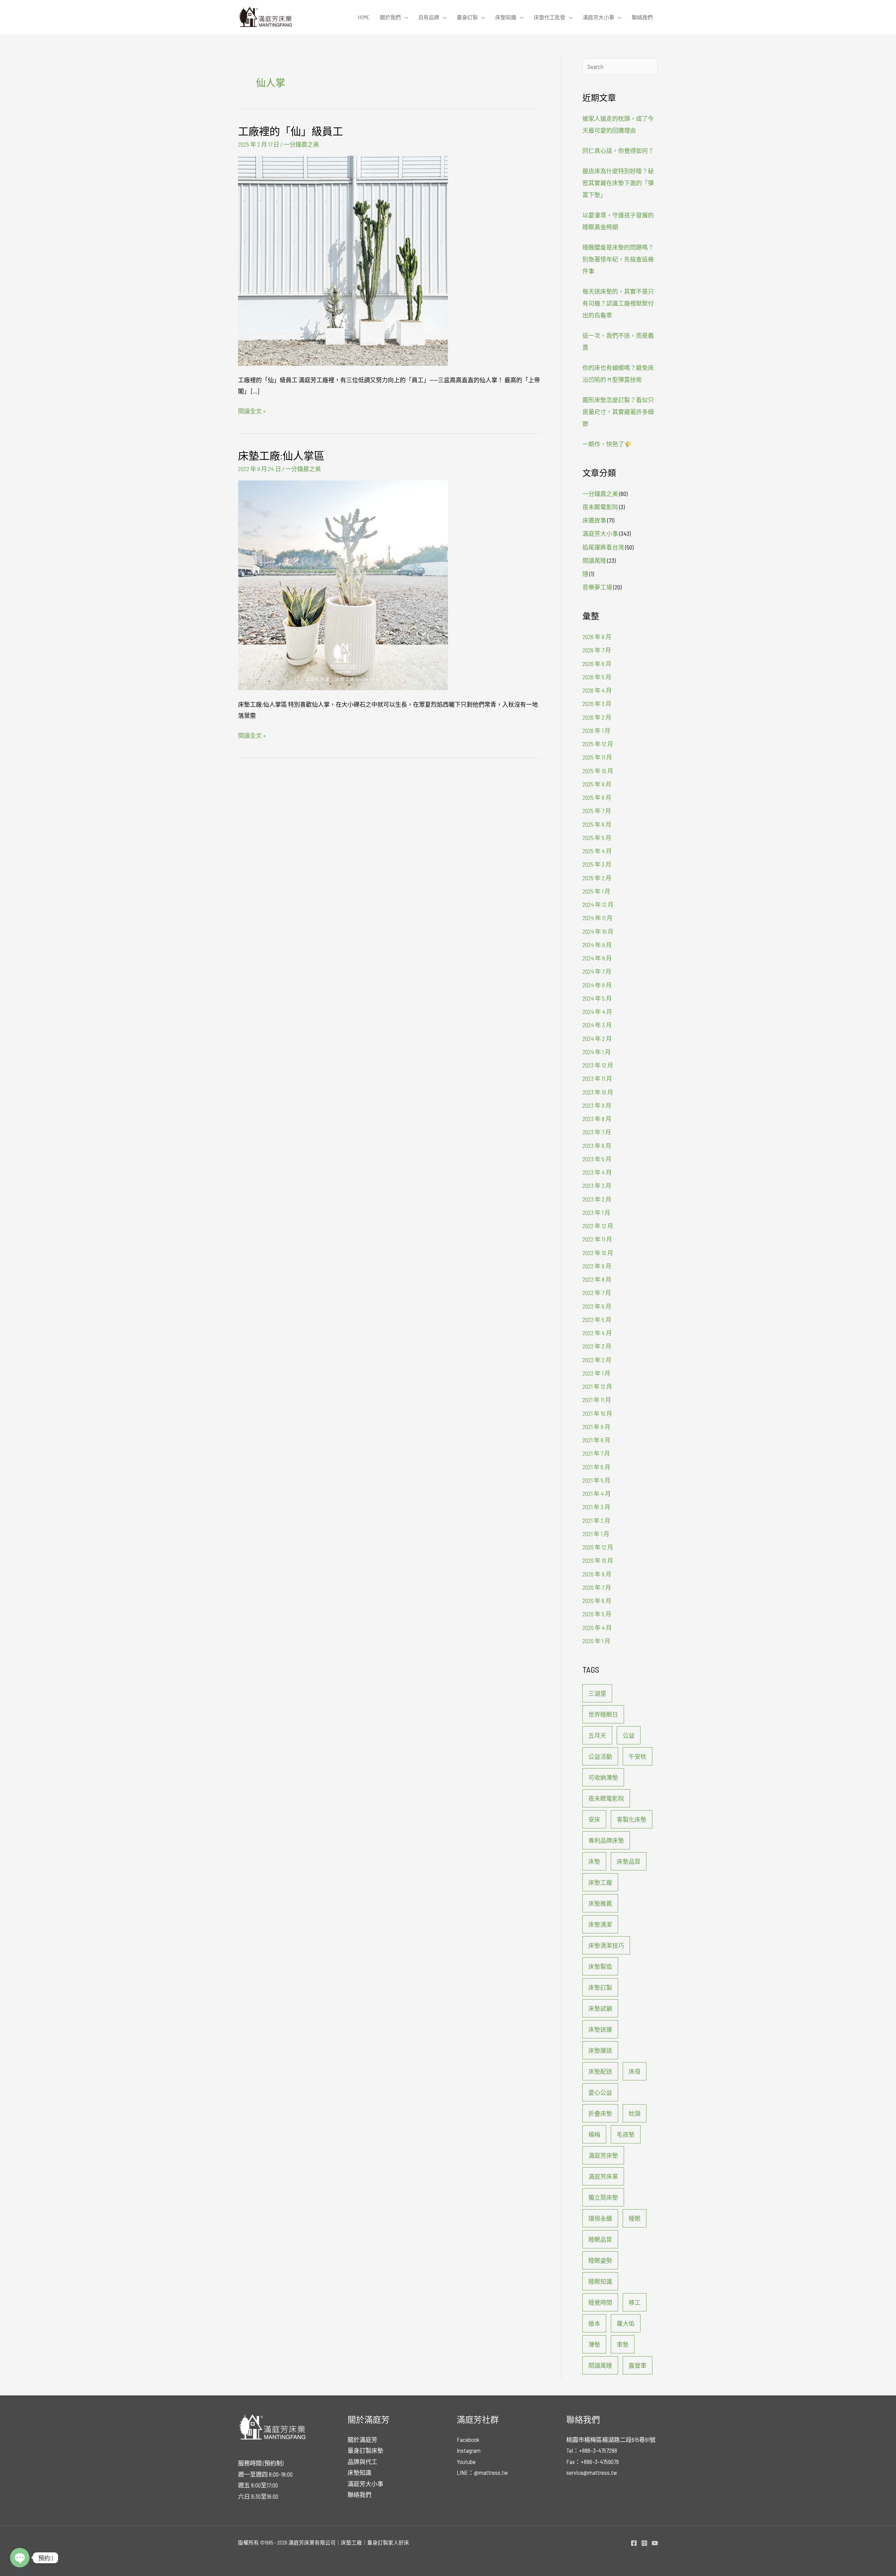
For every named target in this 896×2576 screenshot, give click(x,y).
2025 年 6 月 (597, 824)
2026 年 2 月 (597, 717)
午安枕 (638, 1756)
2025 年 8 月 (597, 797)
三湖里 (597, 1693)
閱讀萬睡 (594, 560)
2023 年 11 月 (597, 1078)
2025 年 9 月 (597, 784)
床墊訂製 (600, 1987)
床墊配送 (600, 2071)
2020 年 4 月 (597, 1627)
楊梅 (594, 2134)
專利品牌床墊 (606, 1840)
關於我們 (390, 17)
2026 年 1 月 (596, 730)
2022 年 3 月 (597, 1346)
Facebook (468, 2439)
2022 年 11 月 (597, 1239)
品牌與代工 (362, 2462)
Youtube (466, 2462)
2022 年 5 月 (597, 1319)
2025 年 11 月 (597, 757)
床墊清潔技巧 (606, 1945)
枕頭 (635, 2113)
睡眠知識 (600, 2281)
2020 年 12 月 (598, 1547)
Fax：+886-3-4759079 (593, 2462)
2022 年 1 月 (596, 1373)
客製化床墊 (632, 1819)
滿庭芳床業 (603, 2176)
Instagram (469, 2450)
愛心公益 (600, 2092)
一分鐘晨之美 (301, 144)
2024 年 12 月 (598, 904)
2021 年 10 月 (597, 1413)
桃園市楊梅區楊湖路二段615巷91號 (611, 2439)
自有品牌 (429, 17)
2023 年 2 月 (597, 1199)
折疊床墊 (600, 2113)
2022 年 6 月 (597, 1306)
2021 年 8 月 (596, 1440)
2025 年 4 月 (597, 851)
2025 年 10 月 (598, 771)
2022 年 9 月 (597, 1266)
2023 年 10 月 (598, 1092)
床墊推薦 (600, 1903)
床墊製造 (600, 1966)
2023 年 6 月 (597, 1146)
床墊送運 (600, 2029)
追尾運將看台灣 (603, 547)
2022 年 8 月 (597, 1279)
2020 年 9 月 (597, 1574)
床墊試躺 (600, 2008)
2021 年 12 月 (597, 1386)
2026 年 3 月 (597, 703)
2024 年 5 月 (597, 998)
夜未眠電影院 (600, 507)
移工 (635, 2302)
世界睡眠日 (603, 1714)
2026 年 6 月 (597, 664)
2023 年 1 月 (596, 1212)
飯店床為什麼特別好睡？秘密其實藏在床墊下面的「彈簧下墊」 (618, 183)
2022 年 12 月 (598, 1226)
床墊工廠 (600, 1882)
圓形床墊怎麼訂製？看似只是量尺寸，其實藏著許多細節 (618, 412)
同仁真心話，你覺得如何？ (618, 150)
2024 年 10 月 (598, 931)
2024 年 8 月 (597, 958)
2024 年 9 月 (597, 945)
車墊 (623, 2344)
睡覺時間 (600, 2302)
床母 (635, 2071)
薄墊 (594, 2344)
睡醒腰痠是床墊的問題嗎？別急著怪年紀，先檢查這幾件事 (618, 259)
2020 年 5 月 (597, 1614)
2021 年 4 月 (597, 1493)
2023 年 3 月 (597, 1185)
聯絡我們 (642, 17)
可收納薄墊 (603, 1777)
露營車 (638, 2365)
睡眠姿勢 (600, 2260)
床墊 (594, 1861)
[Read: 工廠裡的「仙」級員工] (343, 260)
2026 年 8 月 (597, 637)
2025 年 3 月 (597, 864)
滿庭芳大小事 (598, 17)
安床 (594, 1819)
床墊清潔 (600, 1924)
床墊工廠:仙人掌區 (281, 455)
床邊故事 (594, 520)
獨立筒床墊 (603, 2197)
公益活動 (600, 1756)
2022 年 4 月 (597, 1333)
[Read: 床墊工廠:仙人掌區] (343, 584)
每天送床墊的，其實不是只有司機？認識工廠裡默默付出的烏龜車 (618, 303)
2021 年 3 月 (596, 1507)
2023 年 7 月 (597, 1132)
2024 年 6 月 (597, 985)
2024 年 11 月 (597, 918)
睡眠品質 (600, 2239)
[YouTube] (655, 2543)
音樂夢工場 (597, 587)
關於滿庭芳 (362, 2439)
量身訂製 (467, 17)
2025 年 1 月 (596, 891)
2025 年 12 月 (598, 744)
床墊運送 (600, 2050)
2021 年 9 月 (596, 1427)
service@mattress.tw (592, 2472)
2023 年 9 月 (597, 1105)
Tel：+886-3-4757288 (592, 2450)
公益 (629, 1735)
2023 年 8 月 (597, 1119)
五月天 (597, 1735)
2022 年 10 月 (598, 1253)
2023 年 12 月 (598, 1065)
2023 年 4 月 (597, 1172)
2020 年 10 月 (598, 1560)
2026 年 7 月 (597, 650)
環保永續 (600, 2218)
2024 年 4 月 (597, 1011)
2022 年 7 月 (597, 1293)
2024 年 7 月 (597, 971)
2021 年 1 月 (596, 1534)
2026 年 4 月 (597, 690)
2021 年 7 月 (596, 1453)
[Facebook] (634, 2543)
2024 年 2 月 (597, 1038)
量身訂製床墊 (365, 2450)
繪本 (594, 2323)
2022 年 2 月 (597, 1360)
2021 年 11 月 (597, 1400)
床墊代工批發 (549, 17)
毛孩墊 (626, 2134)
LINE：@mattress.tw (482, 2472)
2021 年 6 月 (596, 1467)
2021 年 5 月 (596, 1480)
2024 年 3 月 (597, 1025)
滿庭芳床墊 (603, 2155)
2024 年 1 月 (597, 1052)
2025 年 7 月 (597, 811)
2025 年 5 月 (597, 838)
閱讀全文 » (252, 410)
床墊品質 (629, 1861)
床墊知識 (506, 17)
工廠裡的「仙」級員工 (290, 131)
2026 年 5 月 (597, 677)
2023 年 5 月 (597, 1159)
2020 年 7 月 (597, 1587)
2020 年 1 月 (596, 1641)
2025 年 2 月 (597, 878)
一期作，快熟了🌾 (607, 444)
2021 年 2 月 (596, 1520)
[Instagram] (644, 2543)
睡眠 (635, 2218)
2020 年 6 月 (597, 1601)
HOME (364, 17)
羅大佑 (626, 2323)
